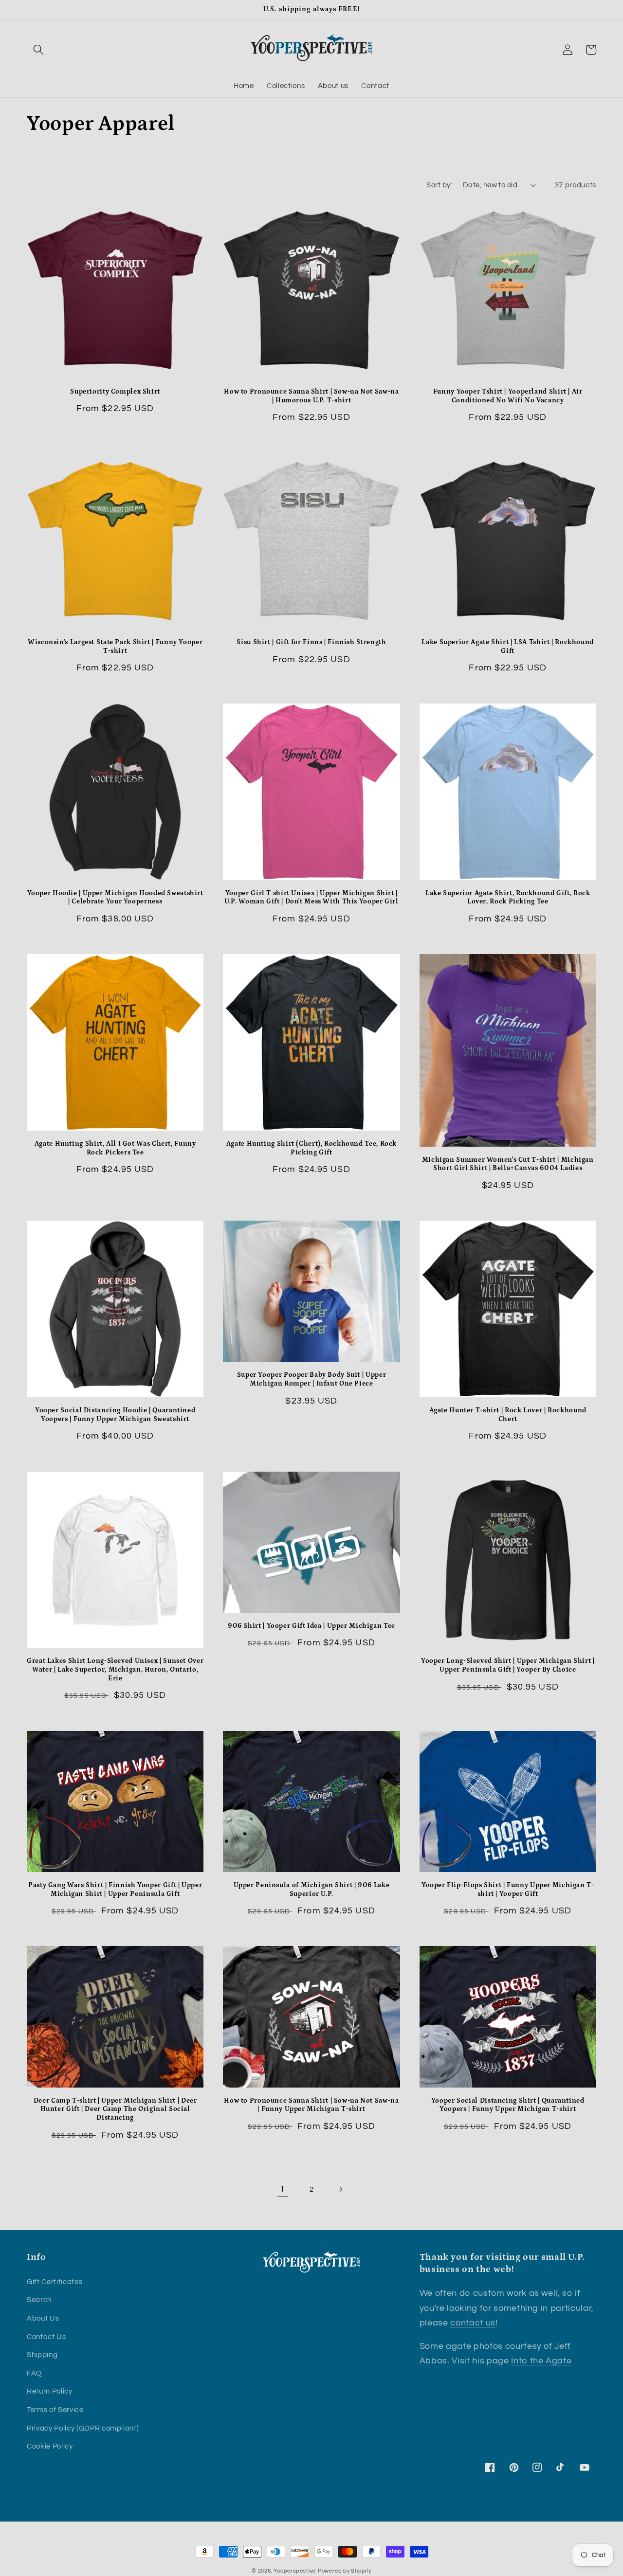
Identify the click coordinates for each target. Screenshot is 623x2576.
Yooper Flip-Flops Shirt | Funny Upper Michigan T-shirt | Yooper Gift (508, 1890)
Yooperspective (295, 2571)
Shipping (42, 2355)
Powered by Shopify (345, 2571)
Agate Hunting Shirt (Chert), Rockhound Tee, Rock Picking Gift (311, 1148)
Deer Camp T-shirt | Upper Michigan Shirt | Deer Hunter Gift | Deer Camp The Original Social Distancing (115, 2109)
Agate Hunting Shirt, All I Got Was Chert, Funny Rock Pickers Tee (115, 1148)
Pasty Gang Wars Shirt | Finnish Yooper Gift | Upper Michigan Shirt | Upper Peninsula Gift (115, 1890)
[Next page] (340, 2189)
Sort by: (439, 185)
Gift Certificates (55, 2282)
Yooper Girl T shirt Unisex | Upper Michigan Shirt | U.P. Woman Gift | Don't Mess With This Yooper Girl (311, 898)
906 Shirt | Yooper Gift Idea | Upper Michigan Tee (311, 1626)
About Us (43, 2318)
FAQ (34, 2373)
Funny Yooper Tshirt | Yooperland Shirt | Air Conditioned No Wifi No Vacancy (508, 396)
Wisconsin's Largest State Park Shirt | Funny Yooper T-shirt (115, 647)
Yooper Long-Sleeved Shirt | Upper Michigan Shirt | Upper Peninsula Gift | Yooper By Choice (508, 1665)
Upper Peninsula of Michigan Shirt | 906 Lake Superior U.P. (312, 1890)
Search (39, 2300)
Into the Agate (541, 2361)
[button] (38, 50)
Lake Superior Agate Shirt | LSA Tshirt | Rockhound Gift (508, 647)
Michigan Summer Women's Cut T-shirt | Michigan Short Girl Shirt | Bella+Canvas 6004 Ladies (508, 1164)
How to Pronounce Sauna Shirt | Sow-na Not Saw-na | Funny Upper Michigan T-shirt (311, 2105)
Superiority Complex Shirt (115, 392)
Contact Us (46, 2337)
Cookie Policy (50, 2446)
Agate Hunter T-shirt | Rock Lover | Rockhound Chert (508, 1415)
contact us (473, 2323)
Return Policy (50, 2391)
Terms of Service (55, 2410)
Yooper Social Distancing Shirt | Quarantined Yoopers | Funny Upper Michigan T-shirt (508, 2105)
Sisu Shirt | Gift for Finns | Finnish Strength (311, 642)
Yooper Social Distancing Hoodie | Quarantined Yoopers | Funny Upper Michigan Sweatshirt (115, 1415)
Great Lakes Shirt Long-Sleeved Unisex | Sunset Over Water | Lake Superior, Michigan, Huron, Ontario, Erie (115, 1670)
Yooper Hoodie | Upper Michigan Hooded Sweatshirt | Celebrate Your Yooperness (115, 898)
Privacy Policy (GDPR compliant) (83, 2428)
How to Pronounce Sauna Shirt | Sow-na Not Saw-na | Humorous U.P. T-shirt (311, 396)
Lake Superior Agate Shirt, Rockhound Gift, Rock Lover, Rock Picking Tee (508, 898)
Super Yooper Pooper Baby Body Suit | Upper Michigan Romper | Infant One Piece (311, 1379)
